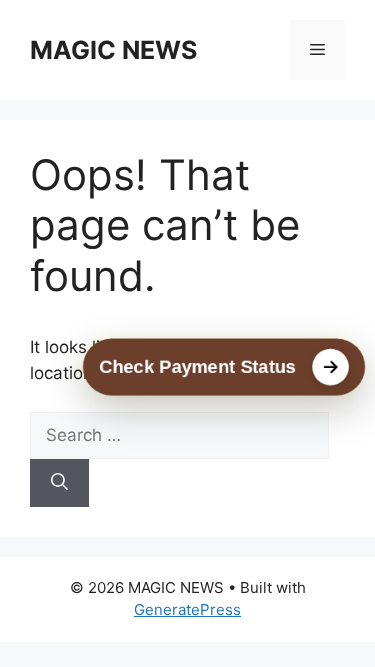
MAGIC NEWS (113, 50)
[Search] (59, 483)
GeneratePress (187, 609)
